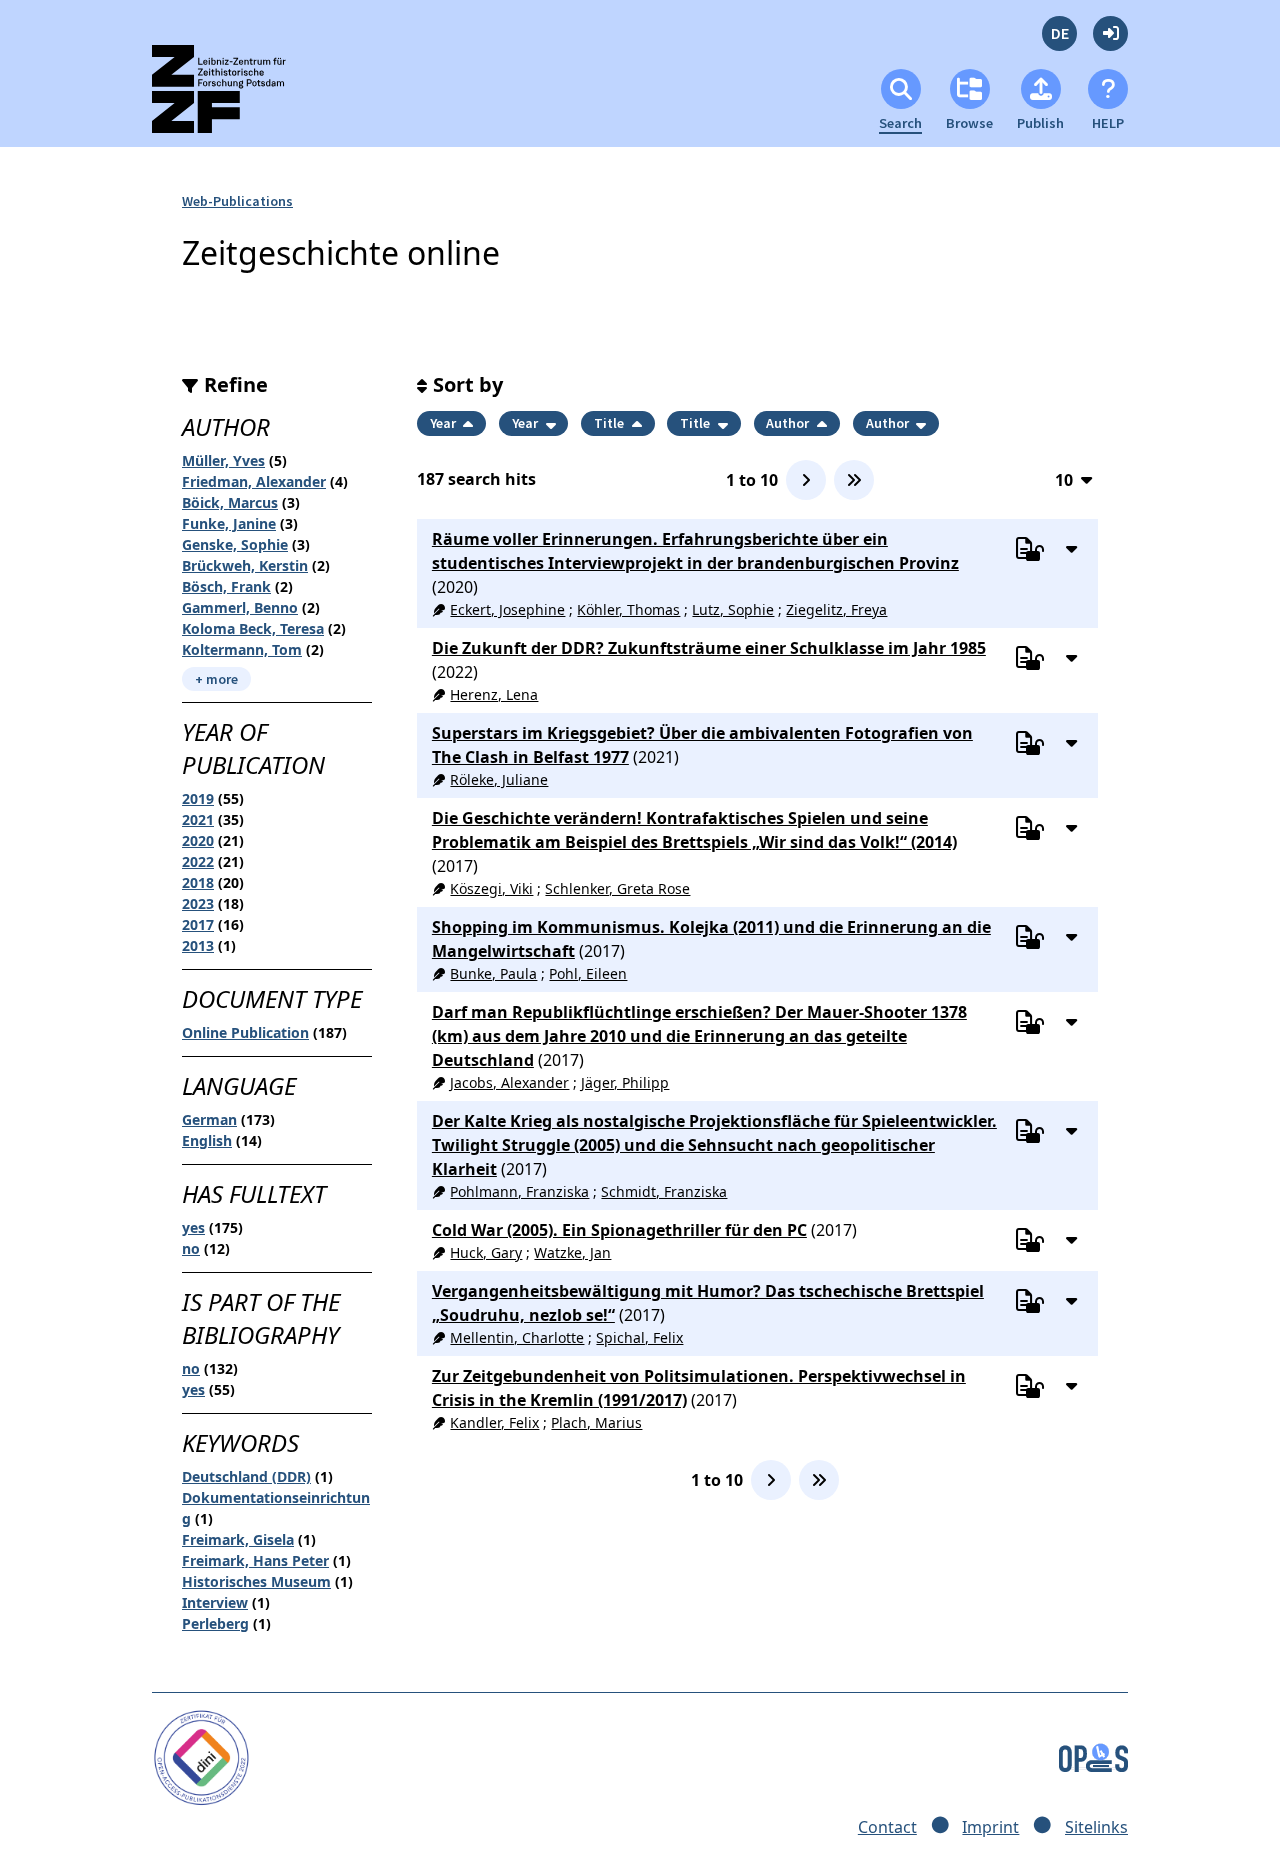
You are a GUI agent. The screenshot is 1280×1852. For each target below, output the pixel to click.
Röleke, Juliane (499, 779)
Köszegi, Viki (491, 888)
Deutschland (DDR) (246, 1476)
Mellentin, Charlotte (517, 1337)
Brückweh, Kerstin (245, 565)
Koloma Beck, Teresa (253, 628)
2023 (198, 903)
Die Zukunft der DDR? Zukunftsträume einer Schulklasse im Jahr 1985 (709, 648)
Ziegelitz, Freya (836, 609)
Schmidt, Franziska (664, 1191)
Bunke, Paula (493, 973)
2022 (198, 861)
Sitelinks (1096, 1827)
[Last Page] (854, 480)
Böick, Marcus (230, 502)
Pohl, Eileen (588, 973)
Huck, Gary (486, 1252)
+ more (216, 679)
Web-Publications (237, 201)
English (207, 1140)
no (191, 1248)
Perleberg (215, 1623)
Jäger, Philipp (625, 1082)
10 (1064, 479)
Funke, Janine (229, 523)
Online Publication (245, 1032)
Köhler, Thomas (628, 609)
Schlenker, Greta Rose (617, 888)
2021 (198, 819)
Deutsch (1059, 33)
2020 (198, 840)
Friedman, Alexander (254, 481)
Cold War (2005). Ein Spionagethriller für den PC (619, 1230)
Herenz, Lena (494, 694)
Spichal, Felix (639, 1337)
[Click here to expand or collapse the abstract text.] (1071, 548)
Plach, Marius (596, 1422)
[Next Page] (806, 480)
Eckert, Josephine (507, 609)
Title (610, 423)
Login (1110, 33)
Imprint (990, 1827)
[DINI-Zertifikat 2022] (201, 1756)
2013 (198, 945)
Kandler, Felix (494, 1422)
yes (193, 1227)
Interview (215, 1602)
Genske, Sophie (235, 544)
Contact (887, 1827)
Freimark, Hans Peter (255, 1560)
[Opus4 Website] (1093, 1756)
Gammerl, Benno (240, 607)
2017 (198, 924)
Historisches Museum (256, 1581)
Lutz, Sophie (733, 609)
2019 (198, 798)
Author (789, 423)
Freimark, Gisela (238, 1539)
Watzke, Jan (572, 1252)
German (209, 1119)
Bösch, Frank (226, 586)
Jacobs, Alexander (509, 1082)
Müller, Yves (223, 460)
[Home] (236, 97)
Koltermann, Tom (242, 649)
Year (444, 423)
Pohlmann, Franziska (519, 1191)
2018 (198, 882)
